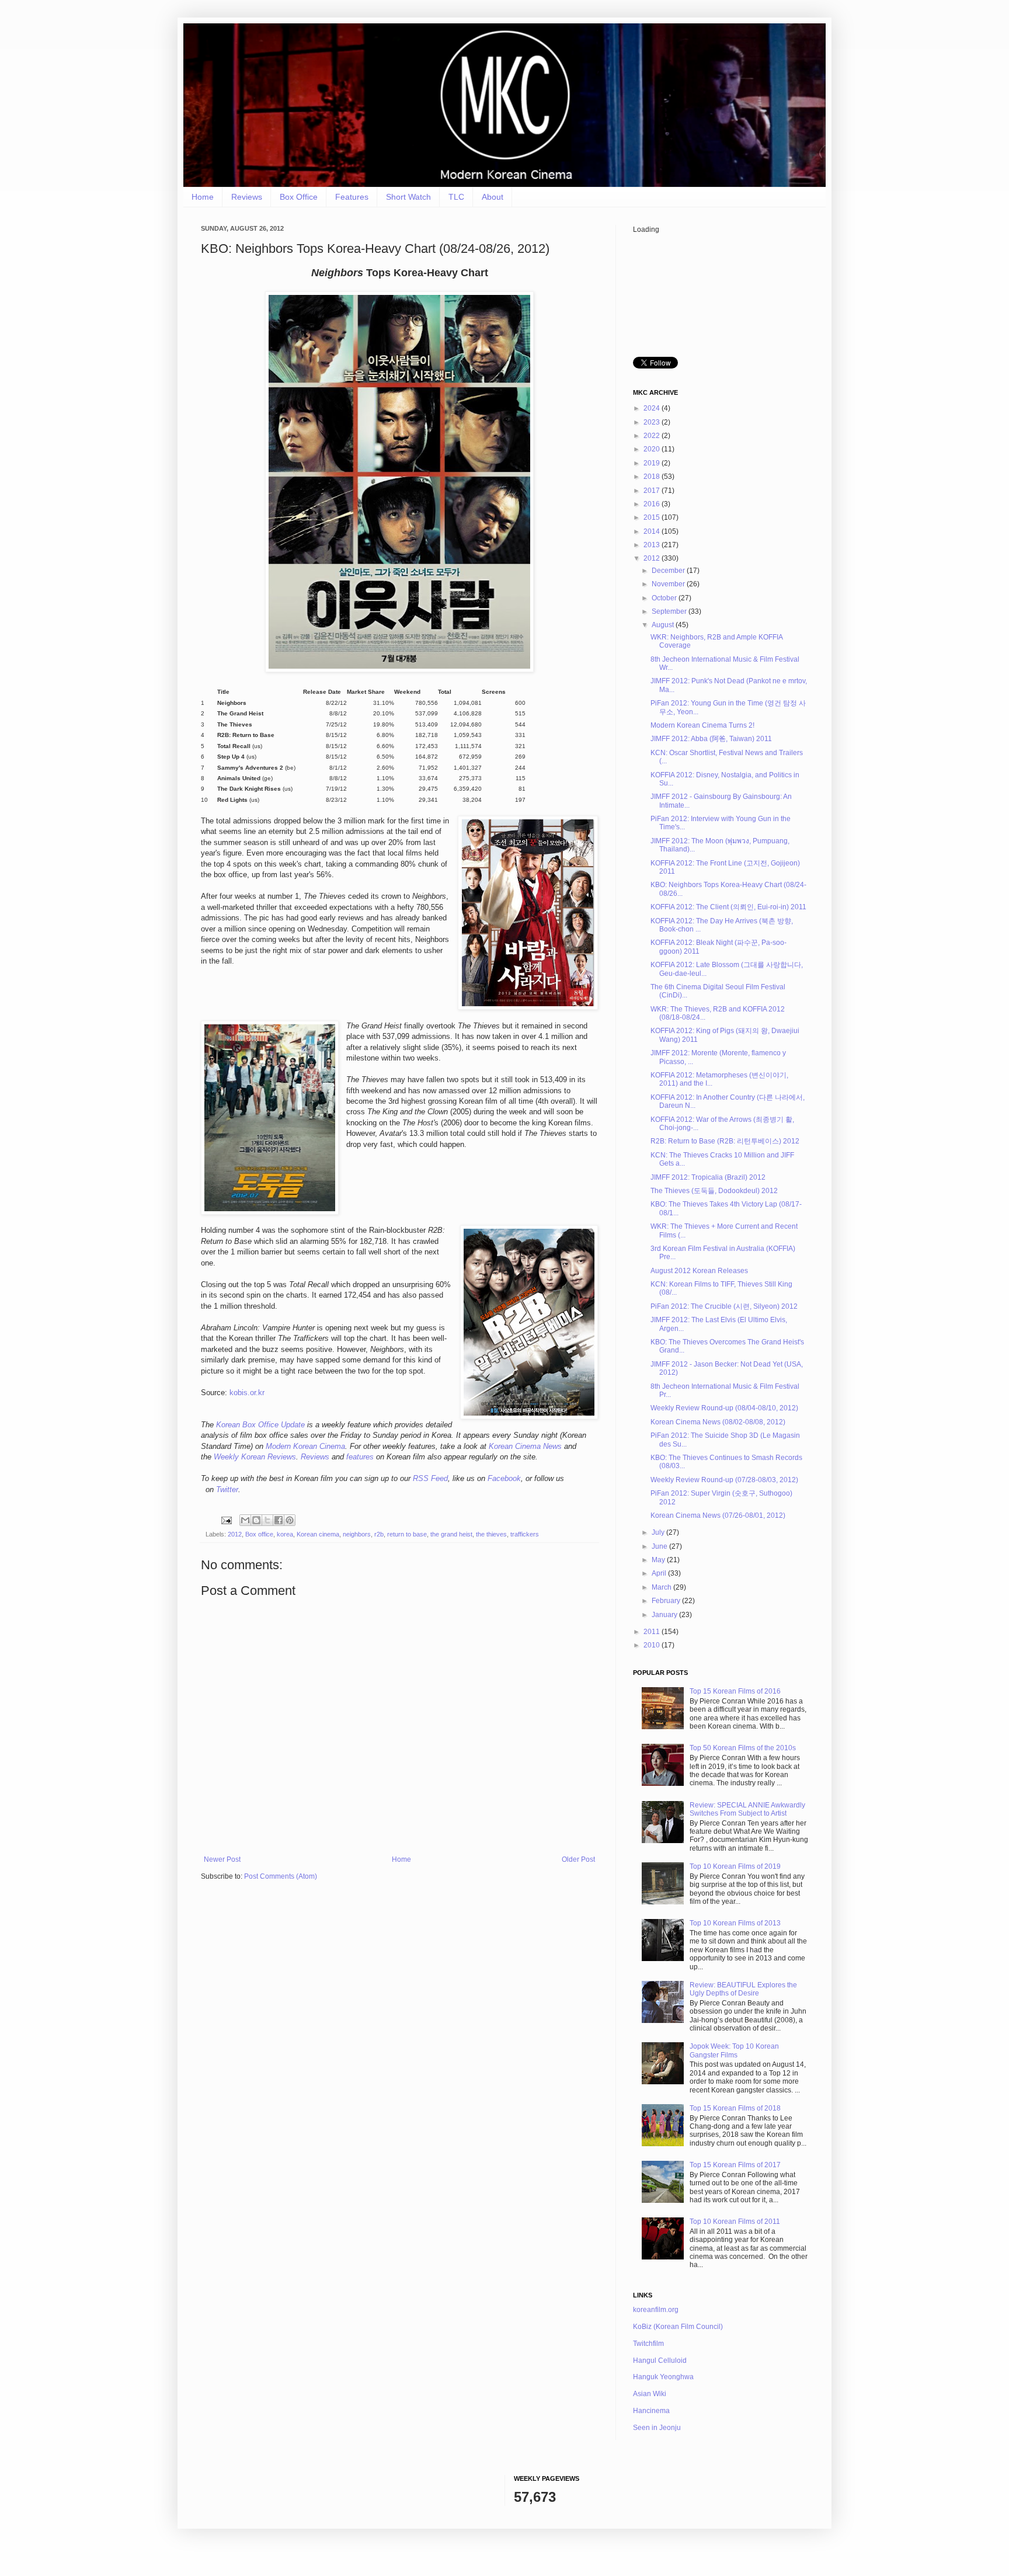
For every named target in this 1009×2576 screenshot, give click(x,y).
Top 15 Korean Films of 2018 (735, 2108)
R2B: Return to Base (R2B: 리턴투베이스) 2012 (725, 1141)
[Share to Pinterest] (290, 1520)
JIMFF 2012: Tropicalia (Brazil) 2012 (708, 1177)
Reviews (247, 197)
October (665, 598)
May (659, 1560)
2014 (653, 531)
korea (285, 1534)
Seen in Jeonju (657, 2428)
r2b (379, 1534)
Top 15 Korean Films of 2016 (735, 1691)
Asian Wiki (650, 2394)
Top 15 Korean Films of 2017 (735, 2165)
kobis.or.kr (247, 1393)
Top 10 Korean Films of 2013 (735, 1923)
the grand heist (451, 1534)
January (665, 1615)
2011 (653, 1632)
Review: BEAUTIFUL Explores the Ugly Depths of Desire (743, 1989)
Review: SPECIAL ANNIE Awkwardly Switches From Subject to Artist (747, 1809)
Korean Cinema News (525, 1446)
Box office (259, 1534)
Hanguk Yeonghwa (663, 2377)
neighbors (357, 1534)
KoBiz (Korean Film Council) (678, 2327)
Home (203, 197)
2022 (653, 436)
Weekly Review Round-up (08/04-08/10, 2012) (724, 1408)
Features (352, 197)
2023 (653, 422)
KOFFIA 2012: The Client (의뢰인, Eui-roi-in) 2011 (728, 907)
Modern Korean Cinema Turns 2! (702, 725)
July (659, 1532)
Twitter (227, 1489)
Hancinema (651, 2411)
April (660, 1573)
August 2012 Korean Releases (699, 1271)
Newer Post (222, 1859)
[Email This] (245, 1520)
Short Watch (408, 197)
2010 (653, 1645)
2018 (653, 477)
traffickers (525, 1534)
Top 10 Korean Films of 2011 (735, 2222)
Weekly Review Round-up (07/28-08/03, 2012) (724, 1480)
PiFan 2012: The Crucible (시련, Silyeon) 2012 (724, 1306)
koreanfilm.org (656, 2310)
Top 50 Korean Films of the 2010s (743, 1748)
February (667, 1601)
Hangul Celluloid (660, 2361)
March (662, 1587)
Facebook (504, 1478)
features (360, 1457)
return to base (407, 1534)
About (493, 197)
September (670, 611)
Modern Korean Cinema (305, 1446)
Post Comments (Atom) (281, 1876)
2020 (653, 449)
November (669, 584)
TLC (456, 197)
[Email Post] (226, 1520)
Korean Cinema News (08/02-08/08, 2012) (718, 1422)
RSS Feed (430, 1478)
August (664, 625)
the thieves (491, 1534)
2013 (653, 545)
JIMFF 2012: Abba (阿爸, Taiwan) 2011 (711, 739)
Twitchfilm (648, 2344)
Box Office (299, 197)
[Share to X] (267, 1520)
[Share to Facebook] (279, 1520)
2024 (653, 408)
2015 (653, 517)
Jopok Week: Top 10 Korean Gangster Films (734, 2050)
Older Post (578, 1859)
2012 (235, 1534)
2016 (653, 504)
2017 (653, 491)
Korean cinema (318, 1534)
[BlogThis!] (256, 1520)
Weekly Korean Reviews (255, 1457)
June (660, 1546)
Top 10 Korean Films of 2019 (735, 1866)
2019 (653, 463)
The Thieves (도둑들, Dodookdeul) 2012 (714, 1191)
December (669, 571)
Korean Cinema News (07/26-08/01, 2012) (718, 1515)
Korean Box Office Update (260, 1425)
